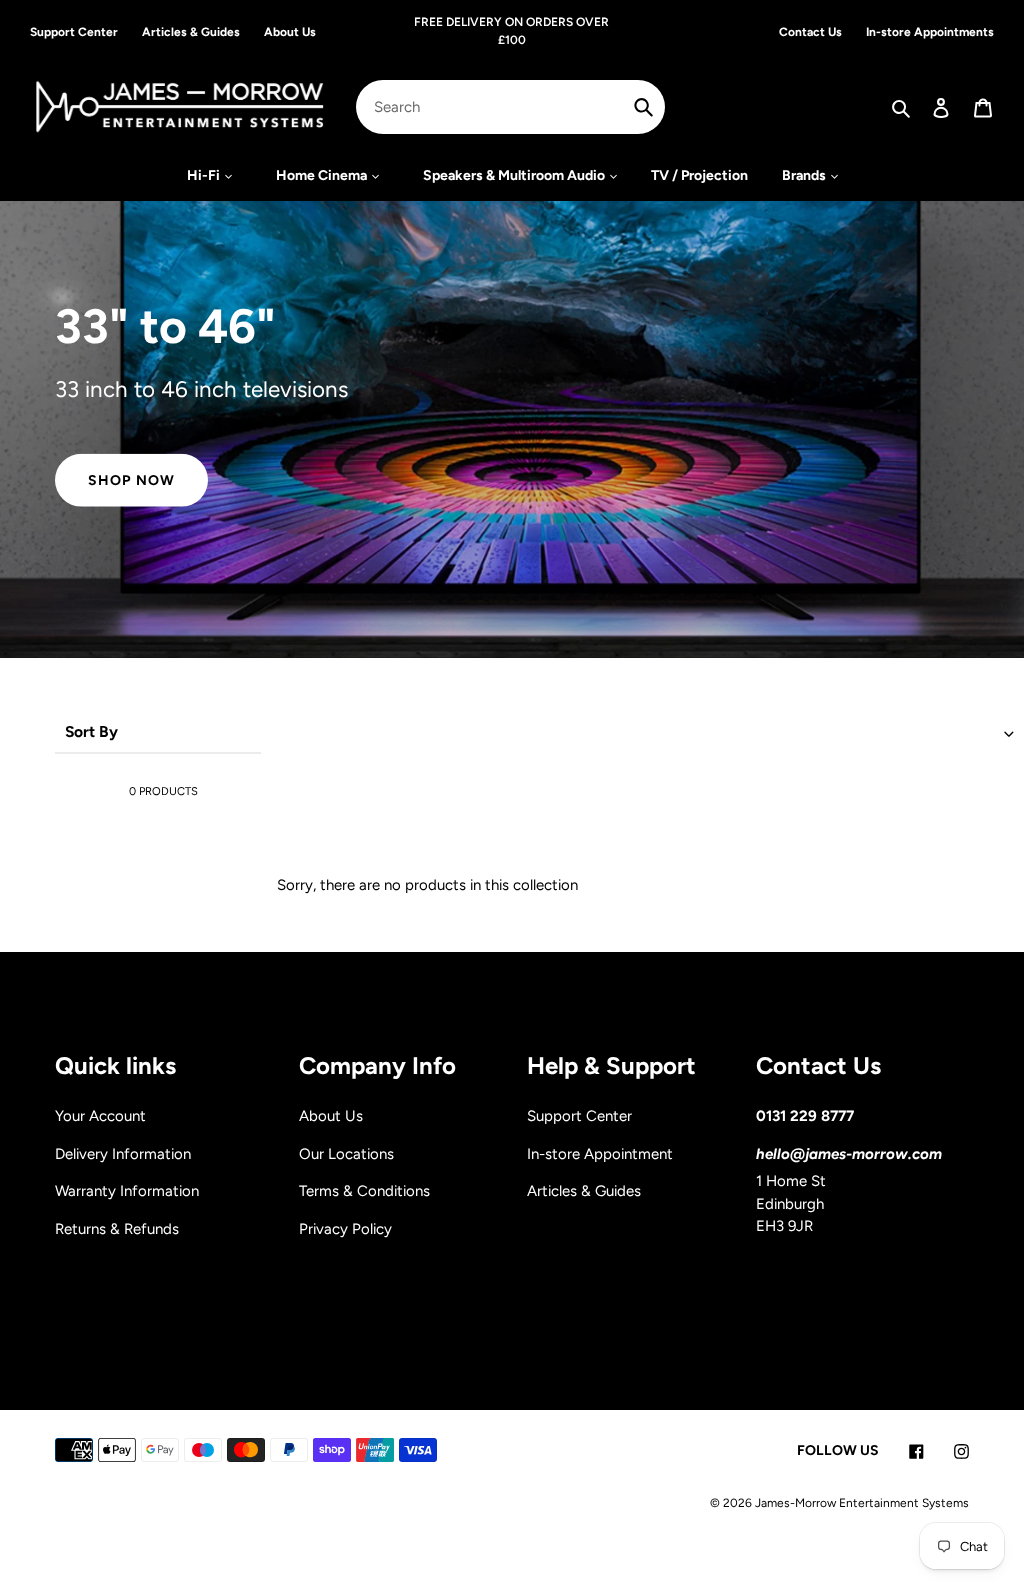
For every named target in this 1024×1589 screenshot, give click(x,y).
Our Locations (346, 1154)
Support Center (579, 1116)
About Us (331, 1116)
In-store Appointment (600, 1154)
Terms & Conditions (364, 1191)
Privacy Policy (345, 1229)
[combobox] (510, 107)
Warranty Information (127, 1191)
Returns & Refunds (117, 1229)
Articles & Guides (584, 1191)
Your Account (100, 1116)
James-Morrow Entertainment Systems (862, 1503)
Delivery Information (123, 1154)
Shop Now (131, 480)
